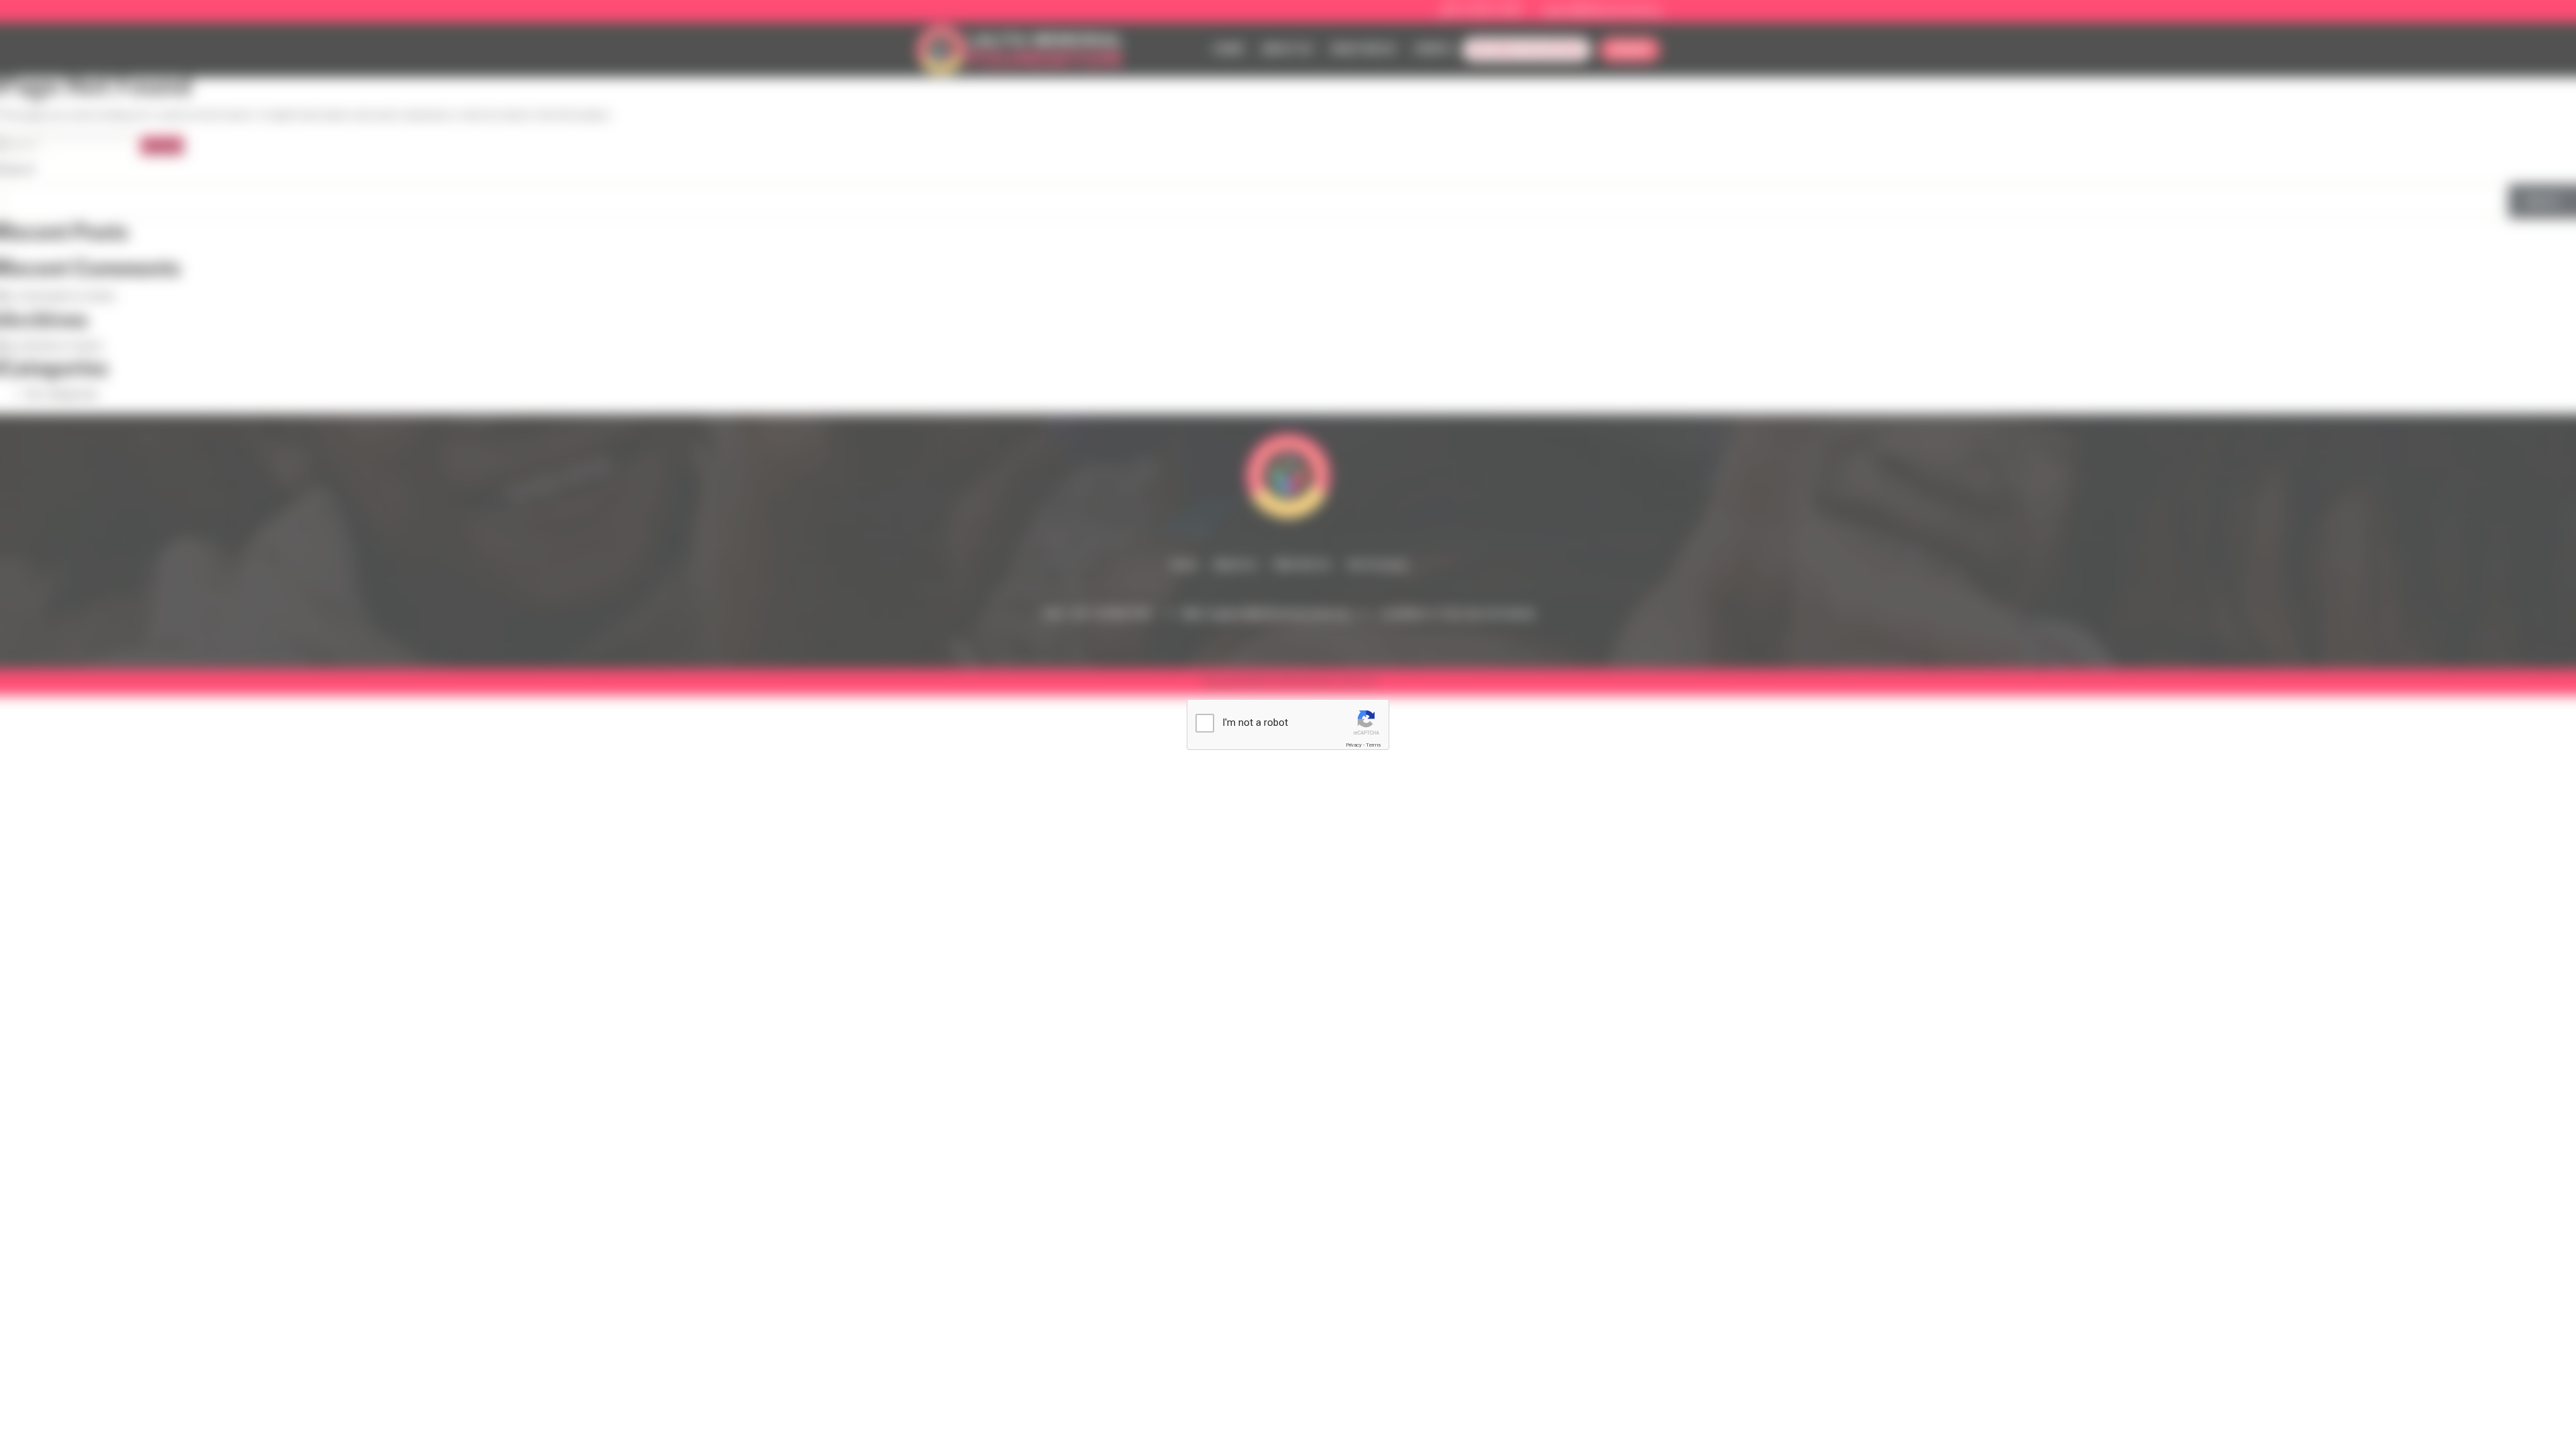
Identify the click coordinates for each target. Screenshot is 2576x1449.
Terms (1373, 745)
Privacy (1354, 745)
